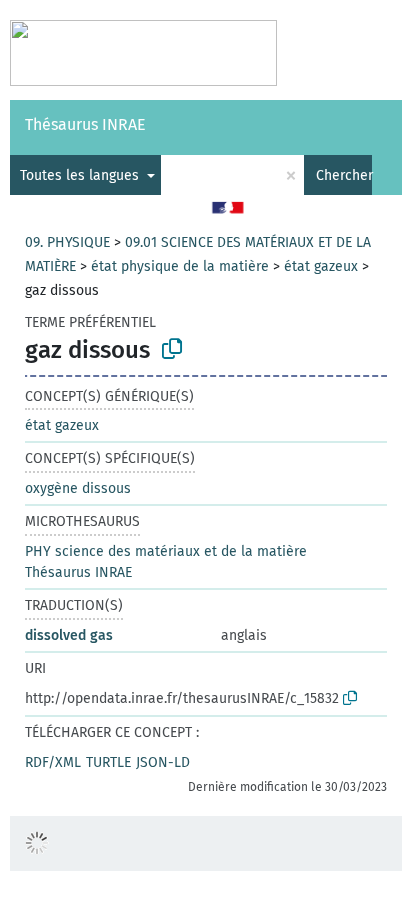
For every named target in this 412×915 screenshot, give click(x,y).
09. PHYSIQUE (67, 242)
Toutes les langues (81, 175)
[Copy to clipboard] (172, 349)
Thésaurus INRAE (85, 124)
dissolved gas (69, 635)
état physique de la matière (180, 266)
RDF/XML (53, 762)
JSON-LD (163, 762)
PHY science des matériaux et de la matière (166, 551)
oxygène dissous (78, 488)
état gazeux (321, 266)
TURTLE (108, 762)
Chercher (344, 175)
